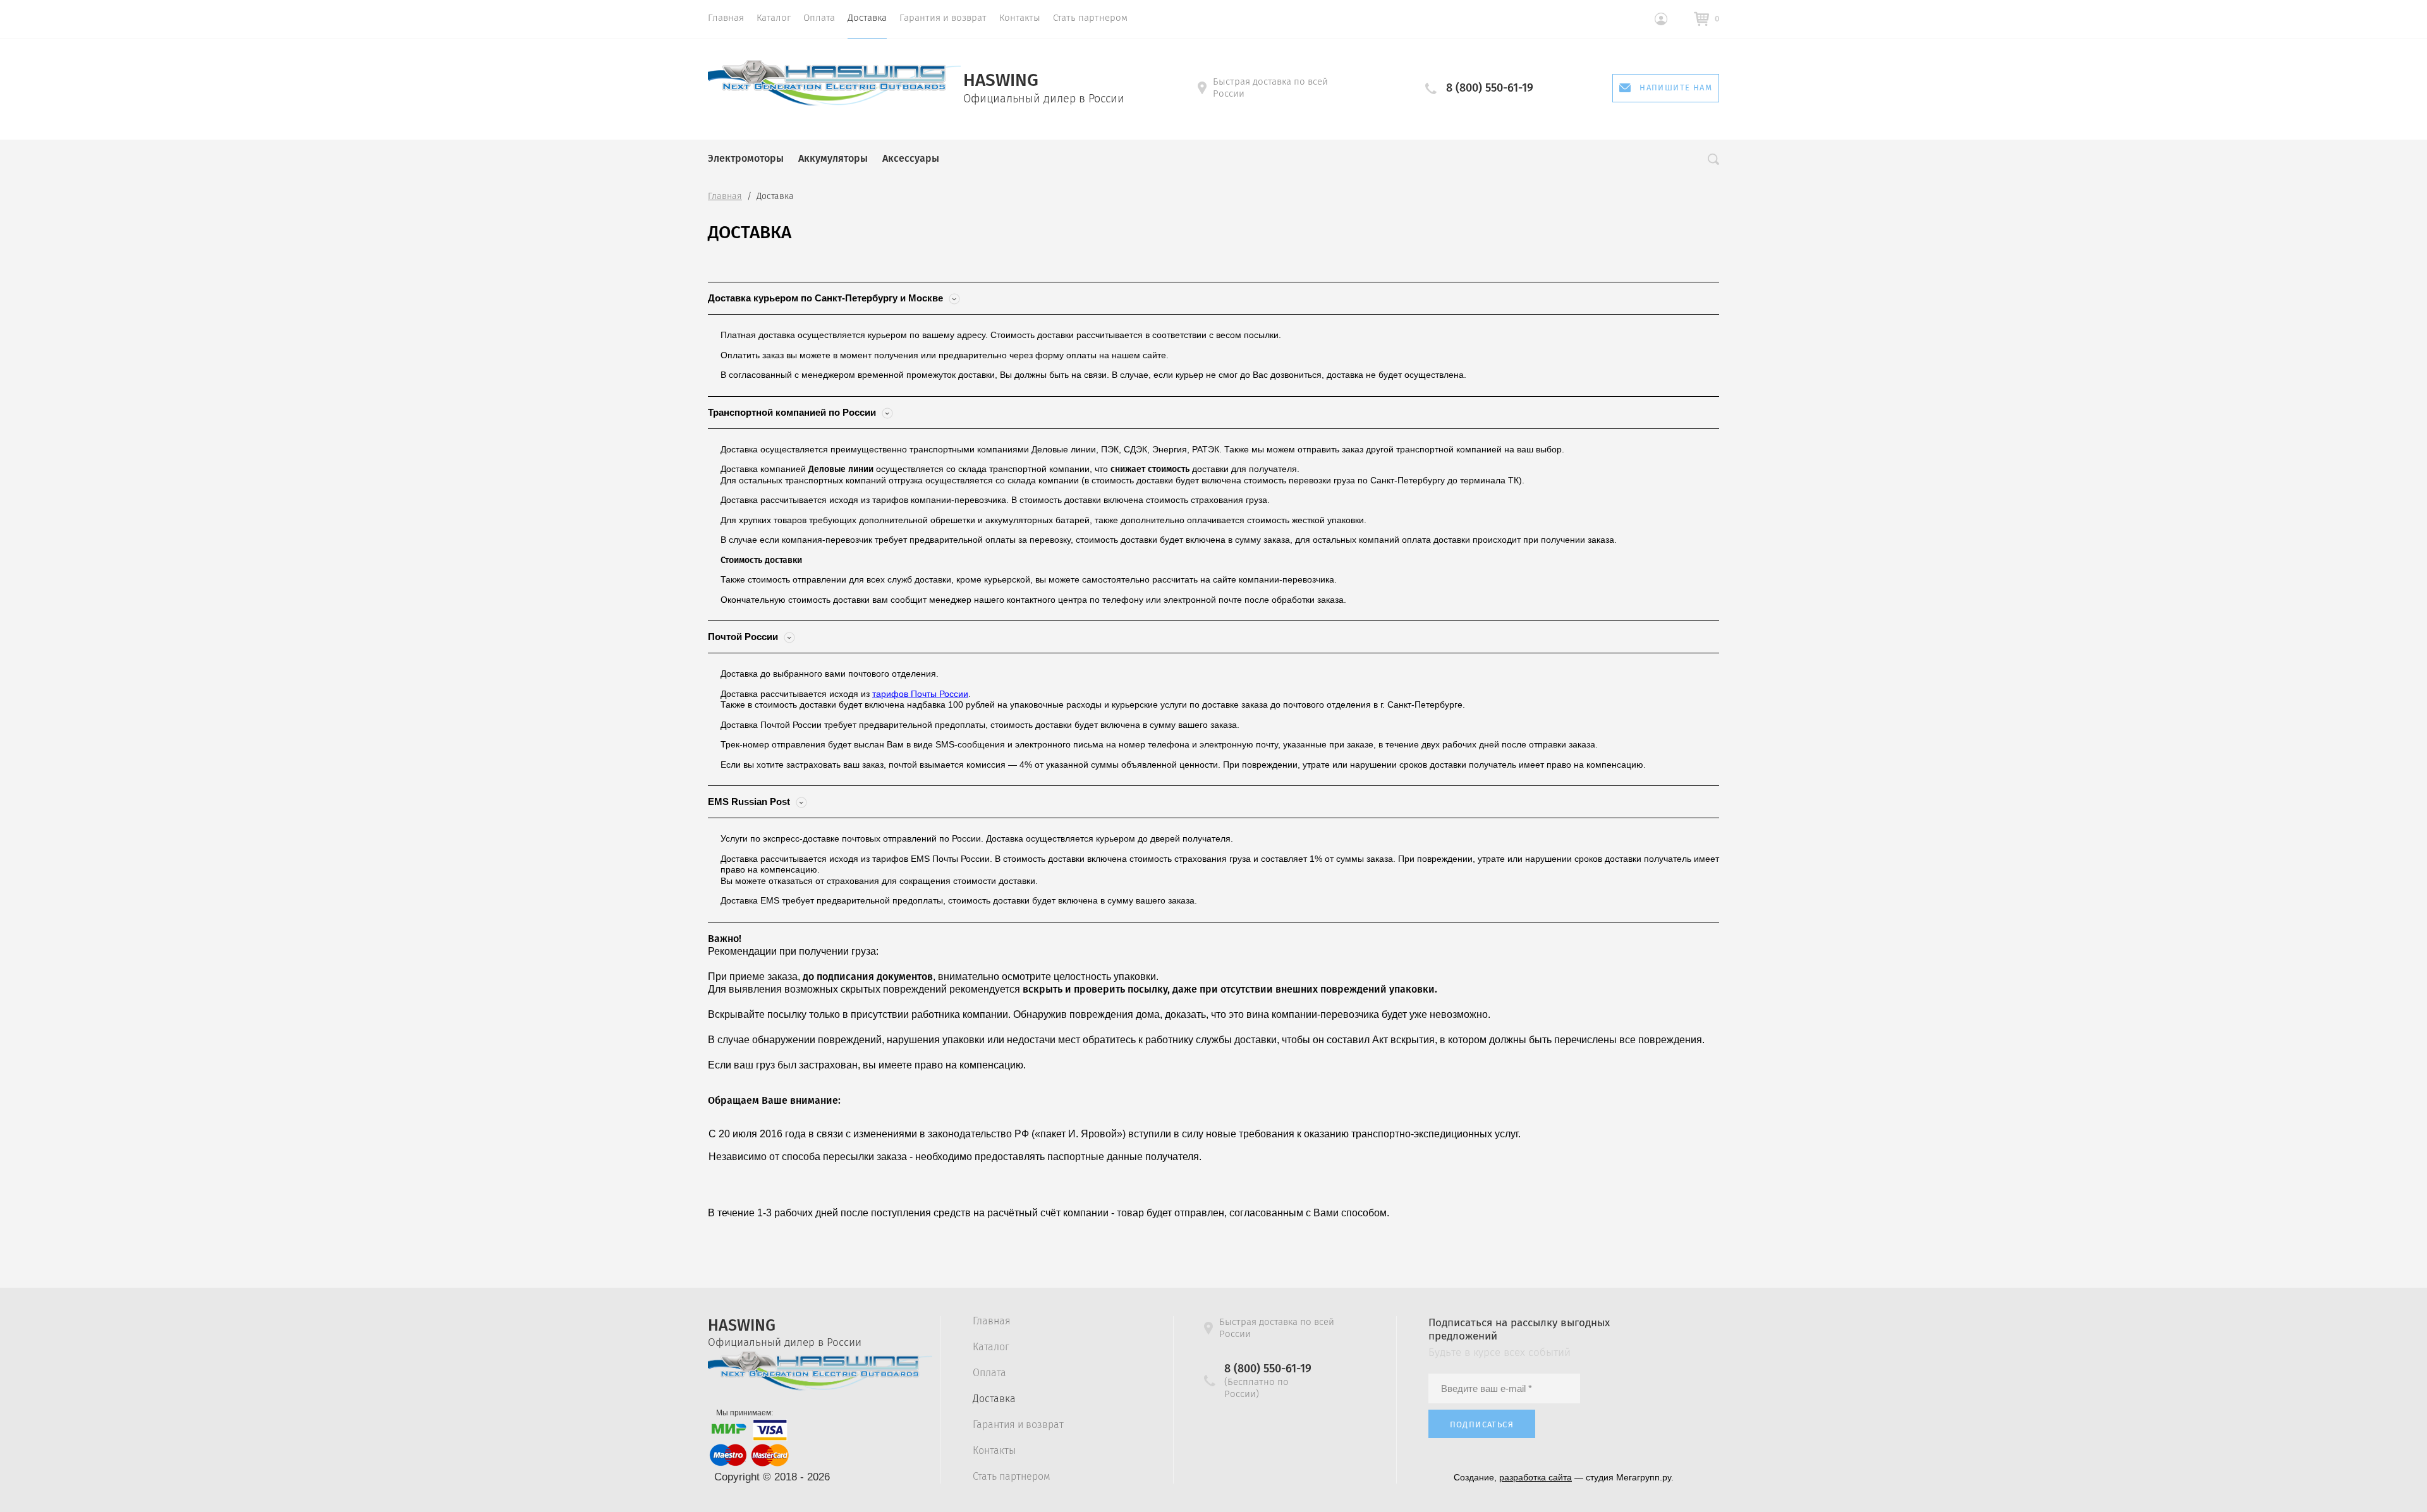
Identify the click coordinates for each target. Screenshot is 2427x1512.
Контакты (1020, 18)
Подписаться (1482, 1424)
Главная (726, 18)
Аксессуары (911, 158)
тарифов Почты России (920, 694)
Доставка (867, 18)
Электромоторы (746, 158)
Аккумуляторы (833, 158)
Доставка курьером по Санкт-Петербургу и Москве (827, 298)
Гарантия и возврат (943, 18)
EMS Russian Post (750, 801)
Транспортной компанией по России (793, 412)
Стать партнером (1090, 18)
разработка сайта (1536, 1477)
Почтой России (744, 637)
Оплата (819, 18)
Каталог (774, 18)
